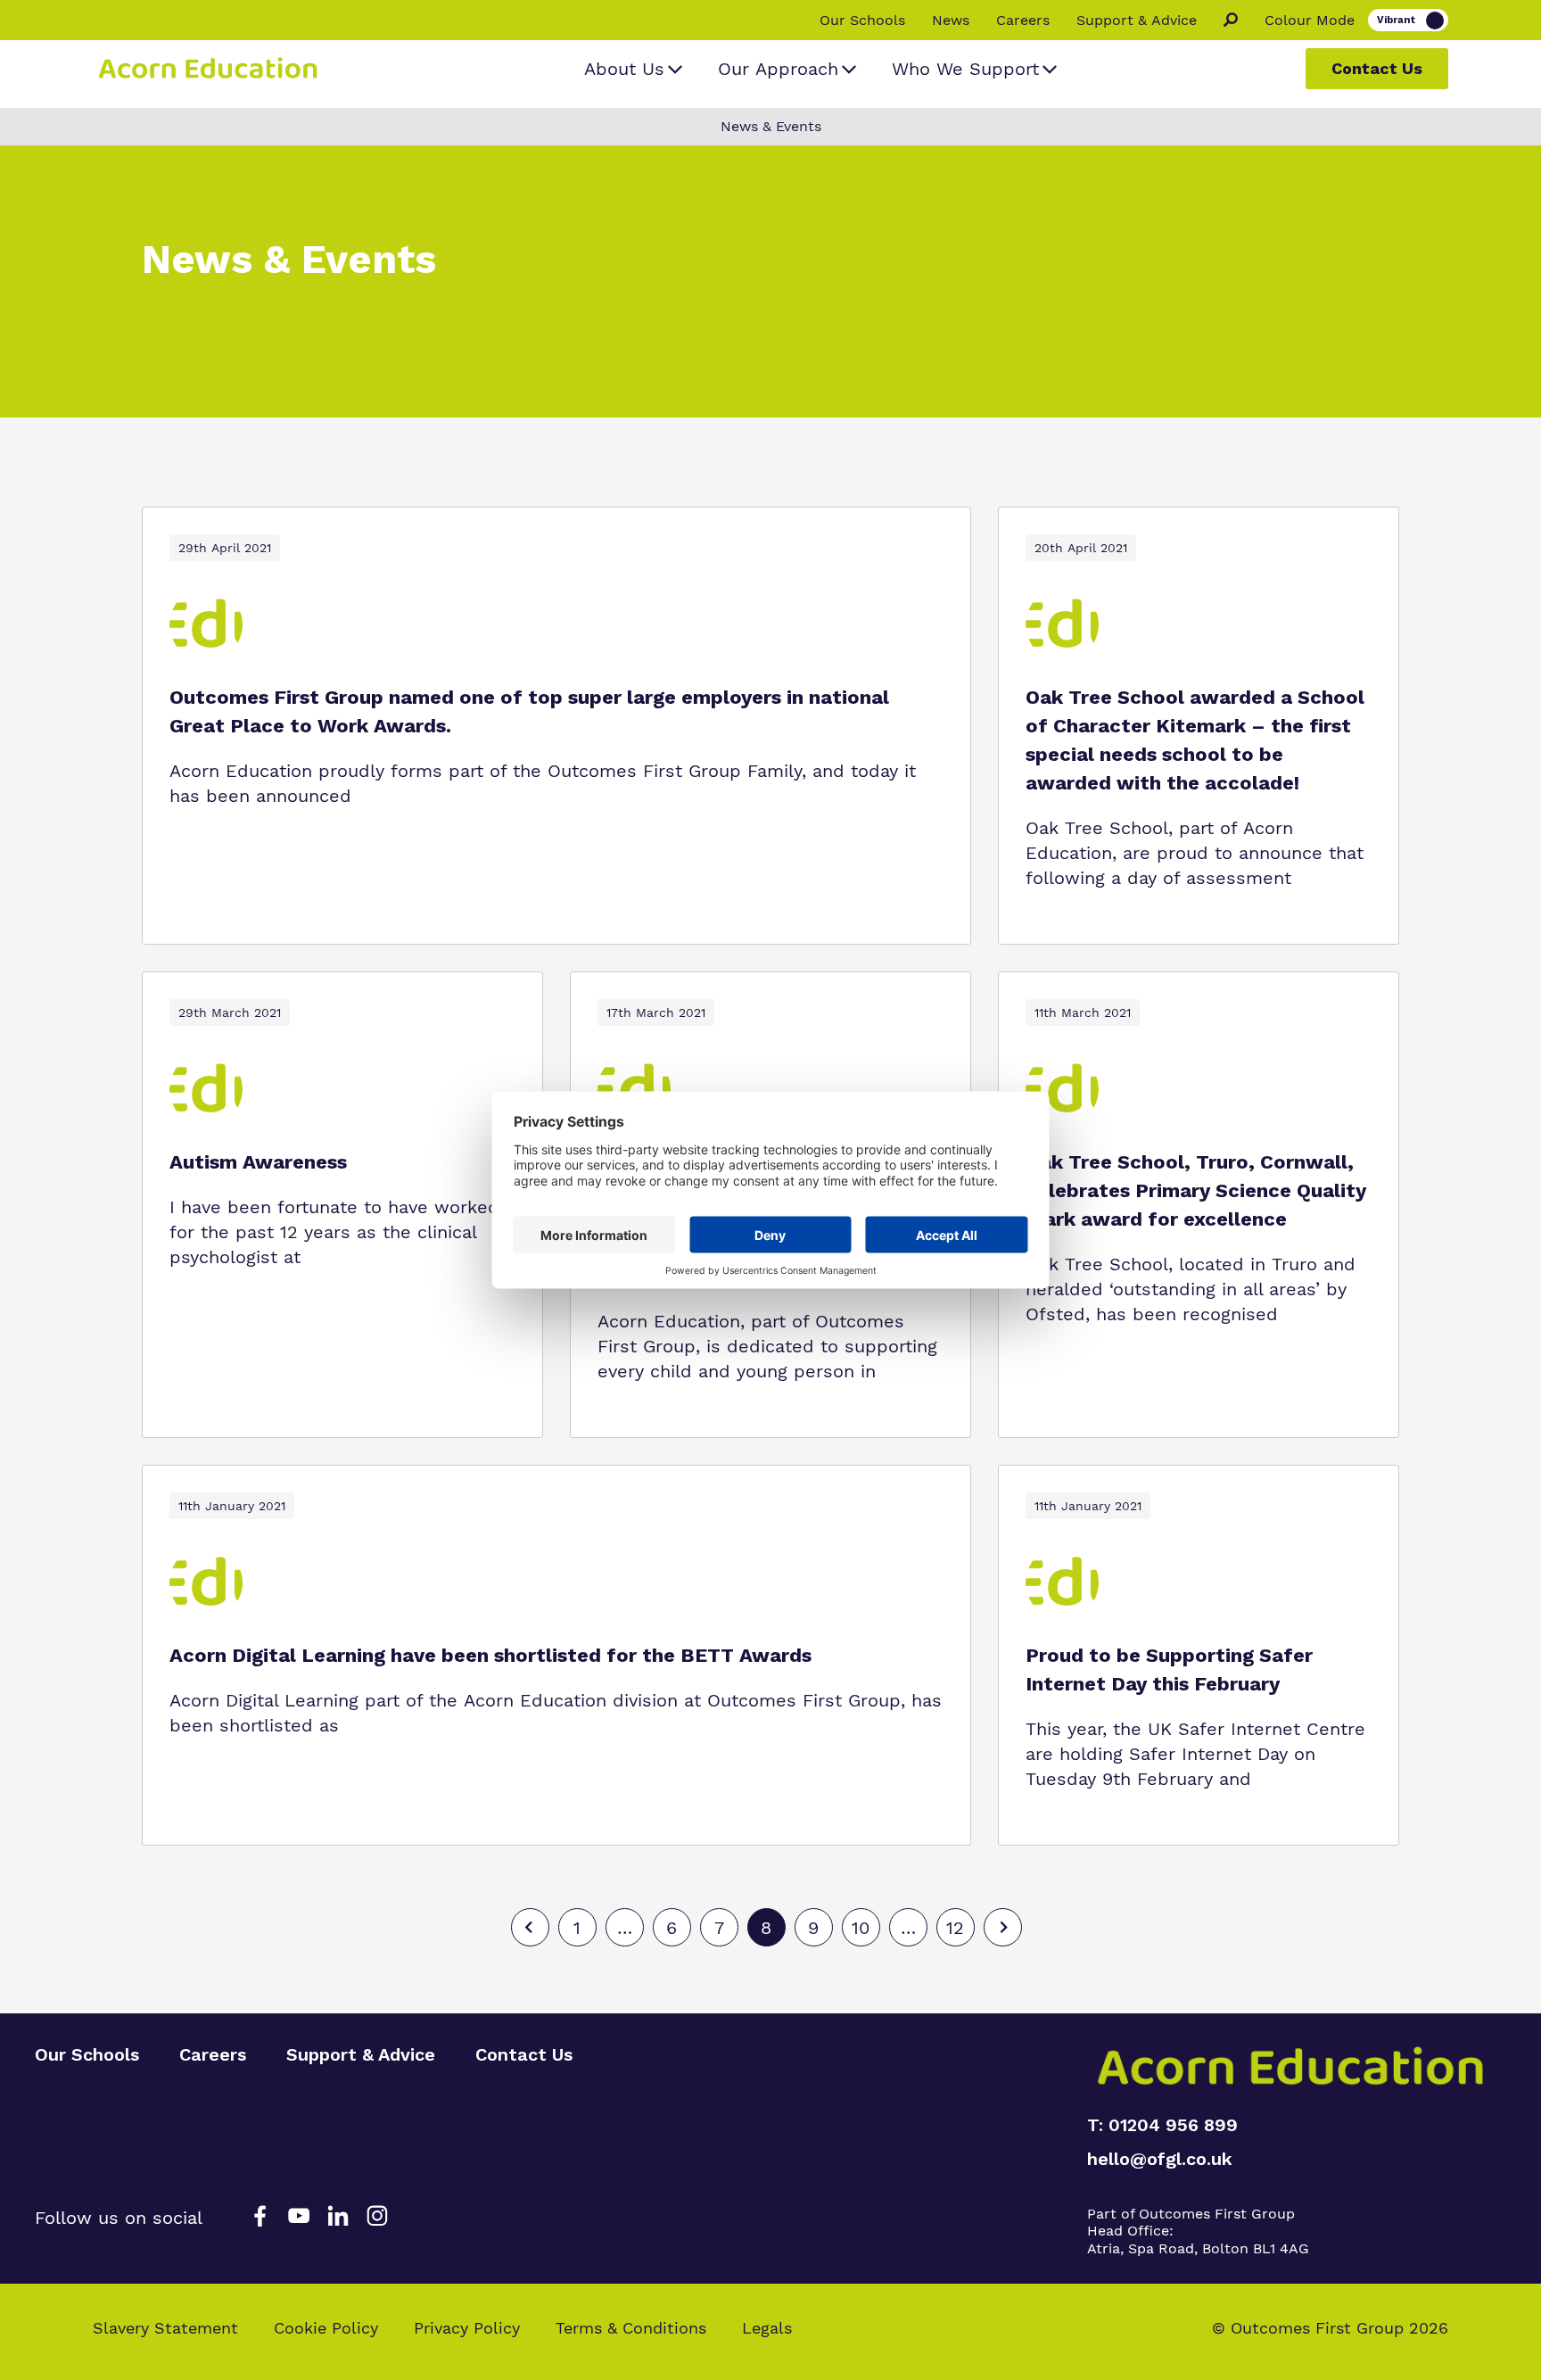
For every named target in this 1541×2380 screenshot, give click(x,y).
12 (955, 1928)
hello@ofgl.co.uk (1160, 2159)
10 (861, 1928)
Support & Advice (1137, 21)
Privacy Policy (467, 2328)
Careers (1023, 21)
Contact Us (1377, 68)
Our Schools (862, 21)
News (951, 21)
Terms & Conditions (631, 2328)
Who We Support (965, 69)
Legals (767, 2328)
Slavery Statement (165, 2328)
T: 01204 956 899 (1162, 2125)
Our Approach (778, 69)
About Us (624, 69)
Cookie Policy (326, 2328)
